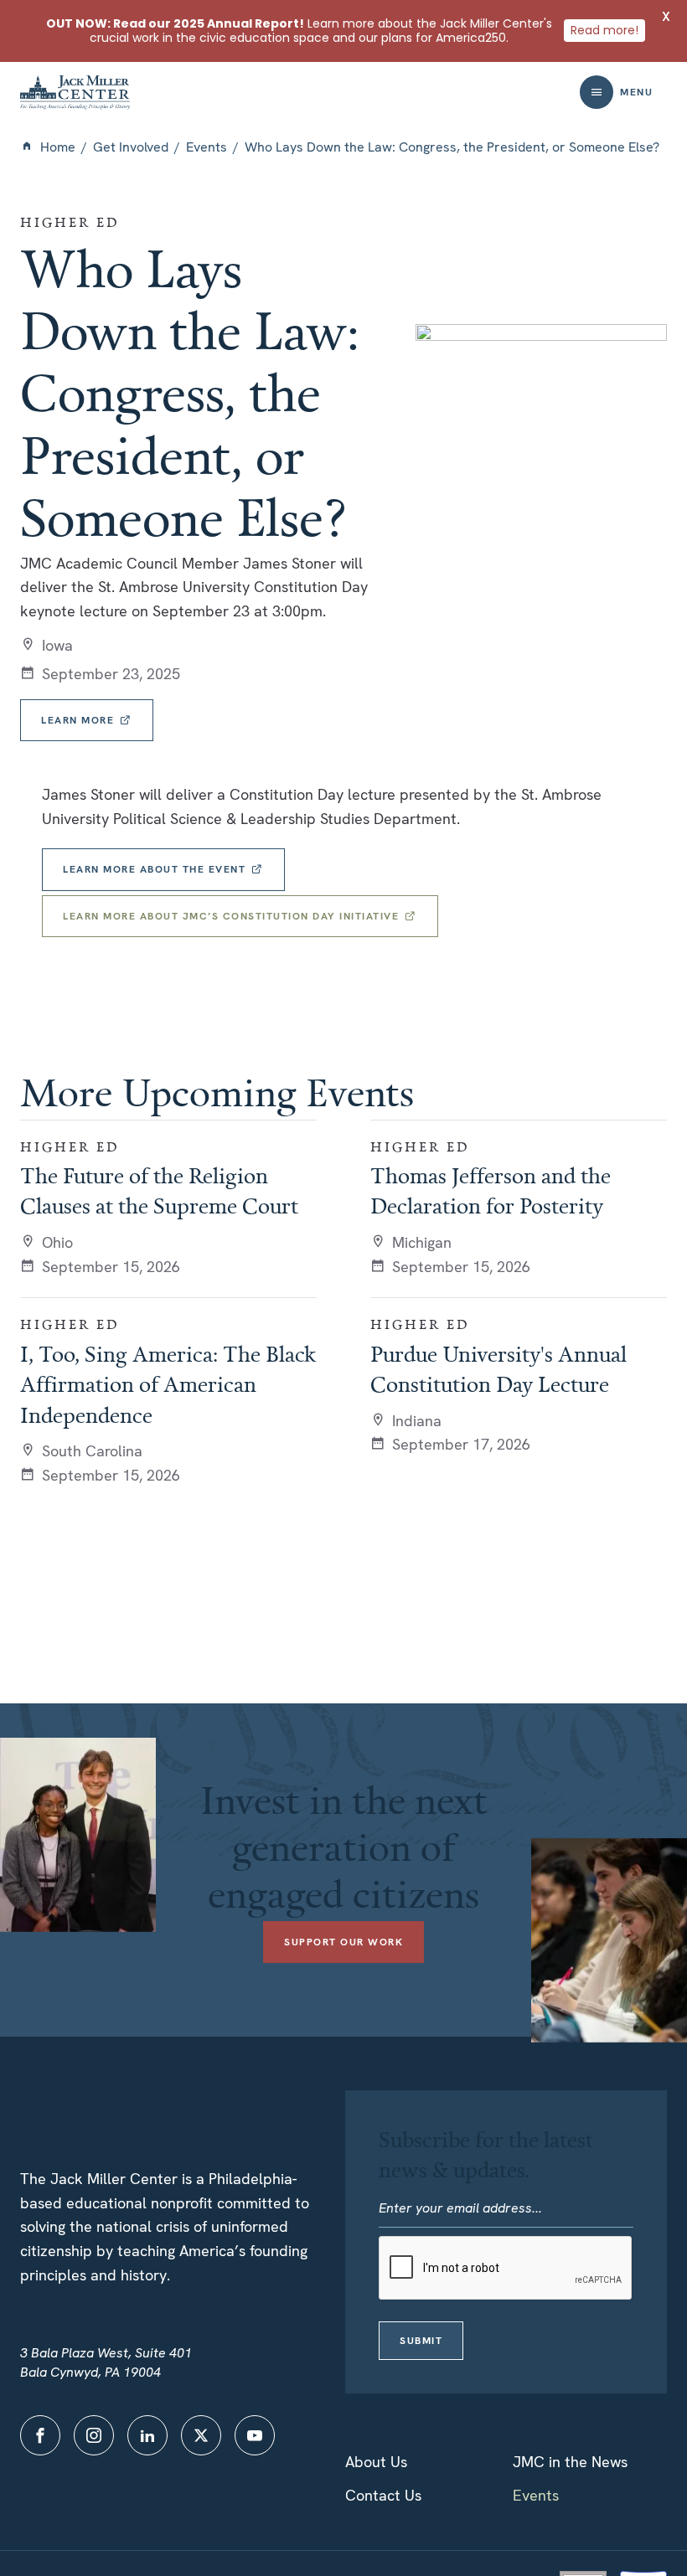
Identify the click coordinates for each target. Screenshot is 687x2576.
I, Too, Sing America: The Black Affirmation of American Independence (168, 1384)
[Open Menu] (597, 92)
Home (58, 147)
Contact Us (383, 2495)
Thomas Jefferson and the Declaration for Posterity (491, 1190)
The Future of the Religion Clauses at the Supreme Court (159, 1190)
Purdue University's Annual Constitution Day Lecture (498, 1368)
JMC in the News (570, 2462)
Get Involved (131, 147)
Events (207, 147)
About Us (376, 2462)
